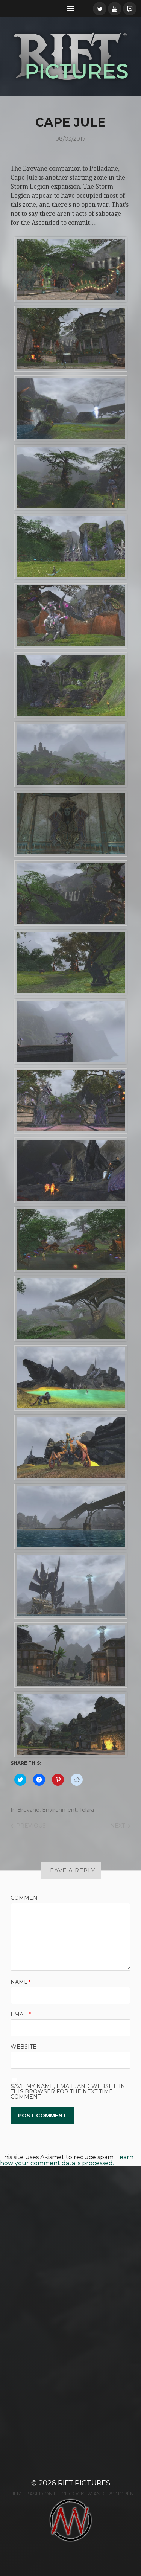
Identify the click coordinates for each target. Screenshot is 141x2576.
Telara (87, 1810)
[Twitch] (130, 9)
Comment (26, 1898)
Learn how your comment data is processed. (67, 2160)
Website (23, 2047)
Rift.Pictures (84, 2483)
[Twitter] (100, 9)
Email (21, 2014)
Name (20, 1982)
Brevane (28, 1810)
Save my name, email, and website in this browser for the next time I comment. (68, 2091)
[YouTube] (115, 9)
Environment (59, 1810)
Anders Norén (114, 2494)
